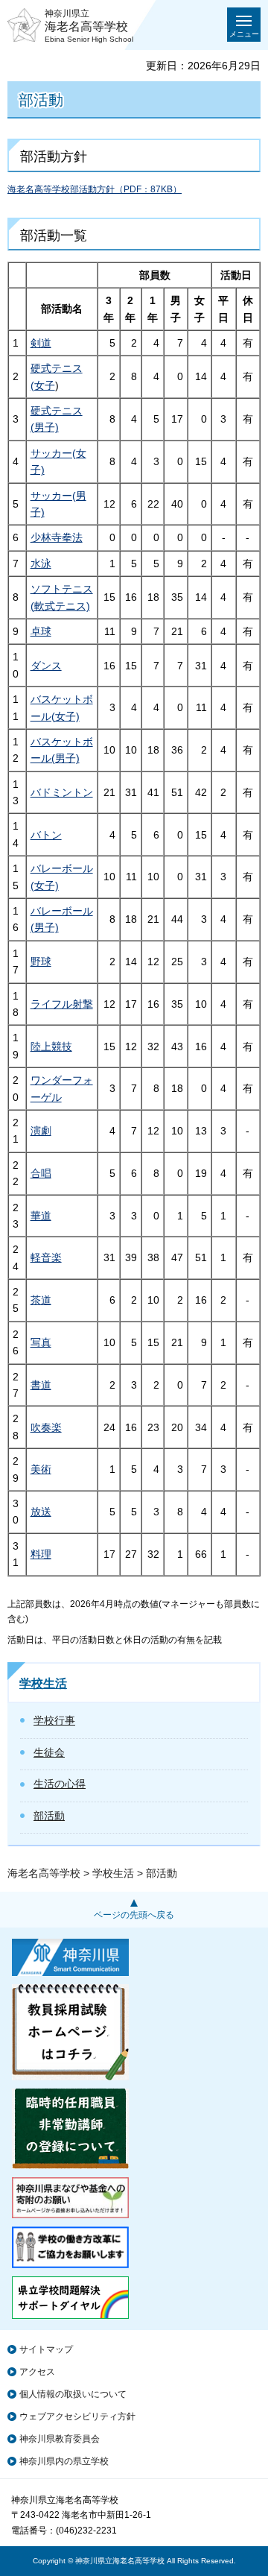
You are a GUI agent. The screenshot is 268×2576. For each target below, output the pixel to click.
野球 (41, 962)
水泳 (41, 563)
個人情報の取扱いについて (73, 2394)
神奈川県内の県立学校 (64, 2461)
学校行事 (54, 1720)
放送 (41, 1512)
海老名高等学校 (44, 1873)
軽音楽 (46, 1257)
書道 (41, 1385)
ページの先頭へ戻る (134, 1915)
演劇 (41, 1131)
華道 (41, 1216)
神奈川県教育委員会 (60, 2439)
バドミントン (62, 792)
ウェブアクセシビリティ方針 (77, 2416)
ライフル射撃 (62, 1004)
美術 (41, 1469)
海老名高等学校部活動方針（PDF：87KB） (95, 189)
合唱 (41, 1173)
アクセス (37, 2372)
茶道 (41, 1300)
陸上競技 (51, 1046)
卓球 (41, 631)
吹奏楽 (46, 1427)
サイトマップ (46, 2349)
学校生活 (43, 1683)
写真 (41, 1342)
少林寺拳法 (57, 537)
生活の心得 (60, 1784)
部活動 (49, 1816)
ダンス (46, 666)
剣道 (41, 343)
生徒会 (49, 1752)
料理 (41, 1554)
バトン (46, 835)
